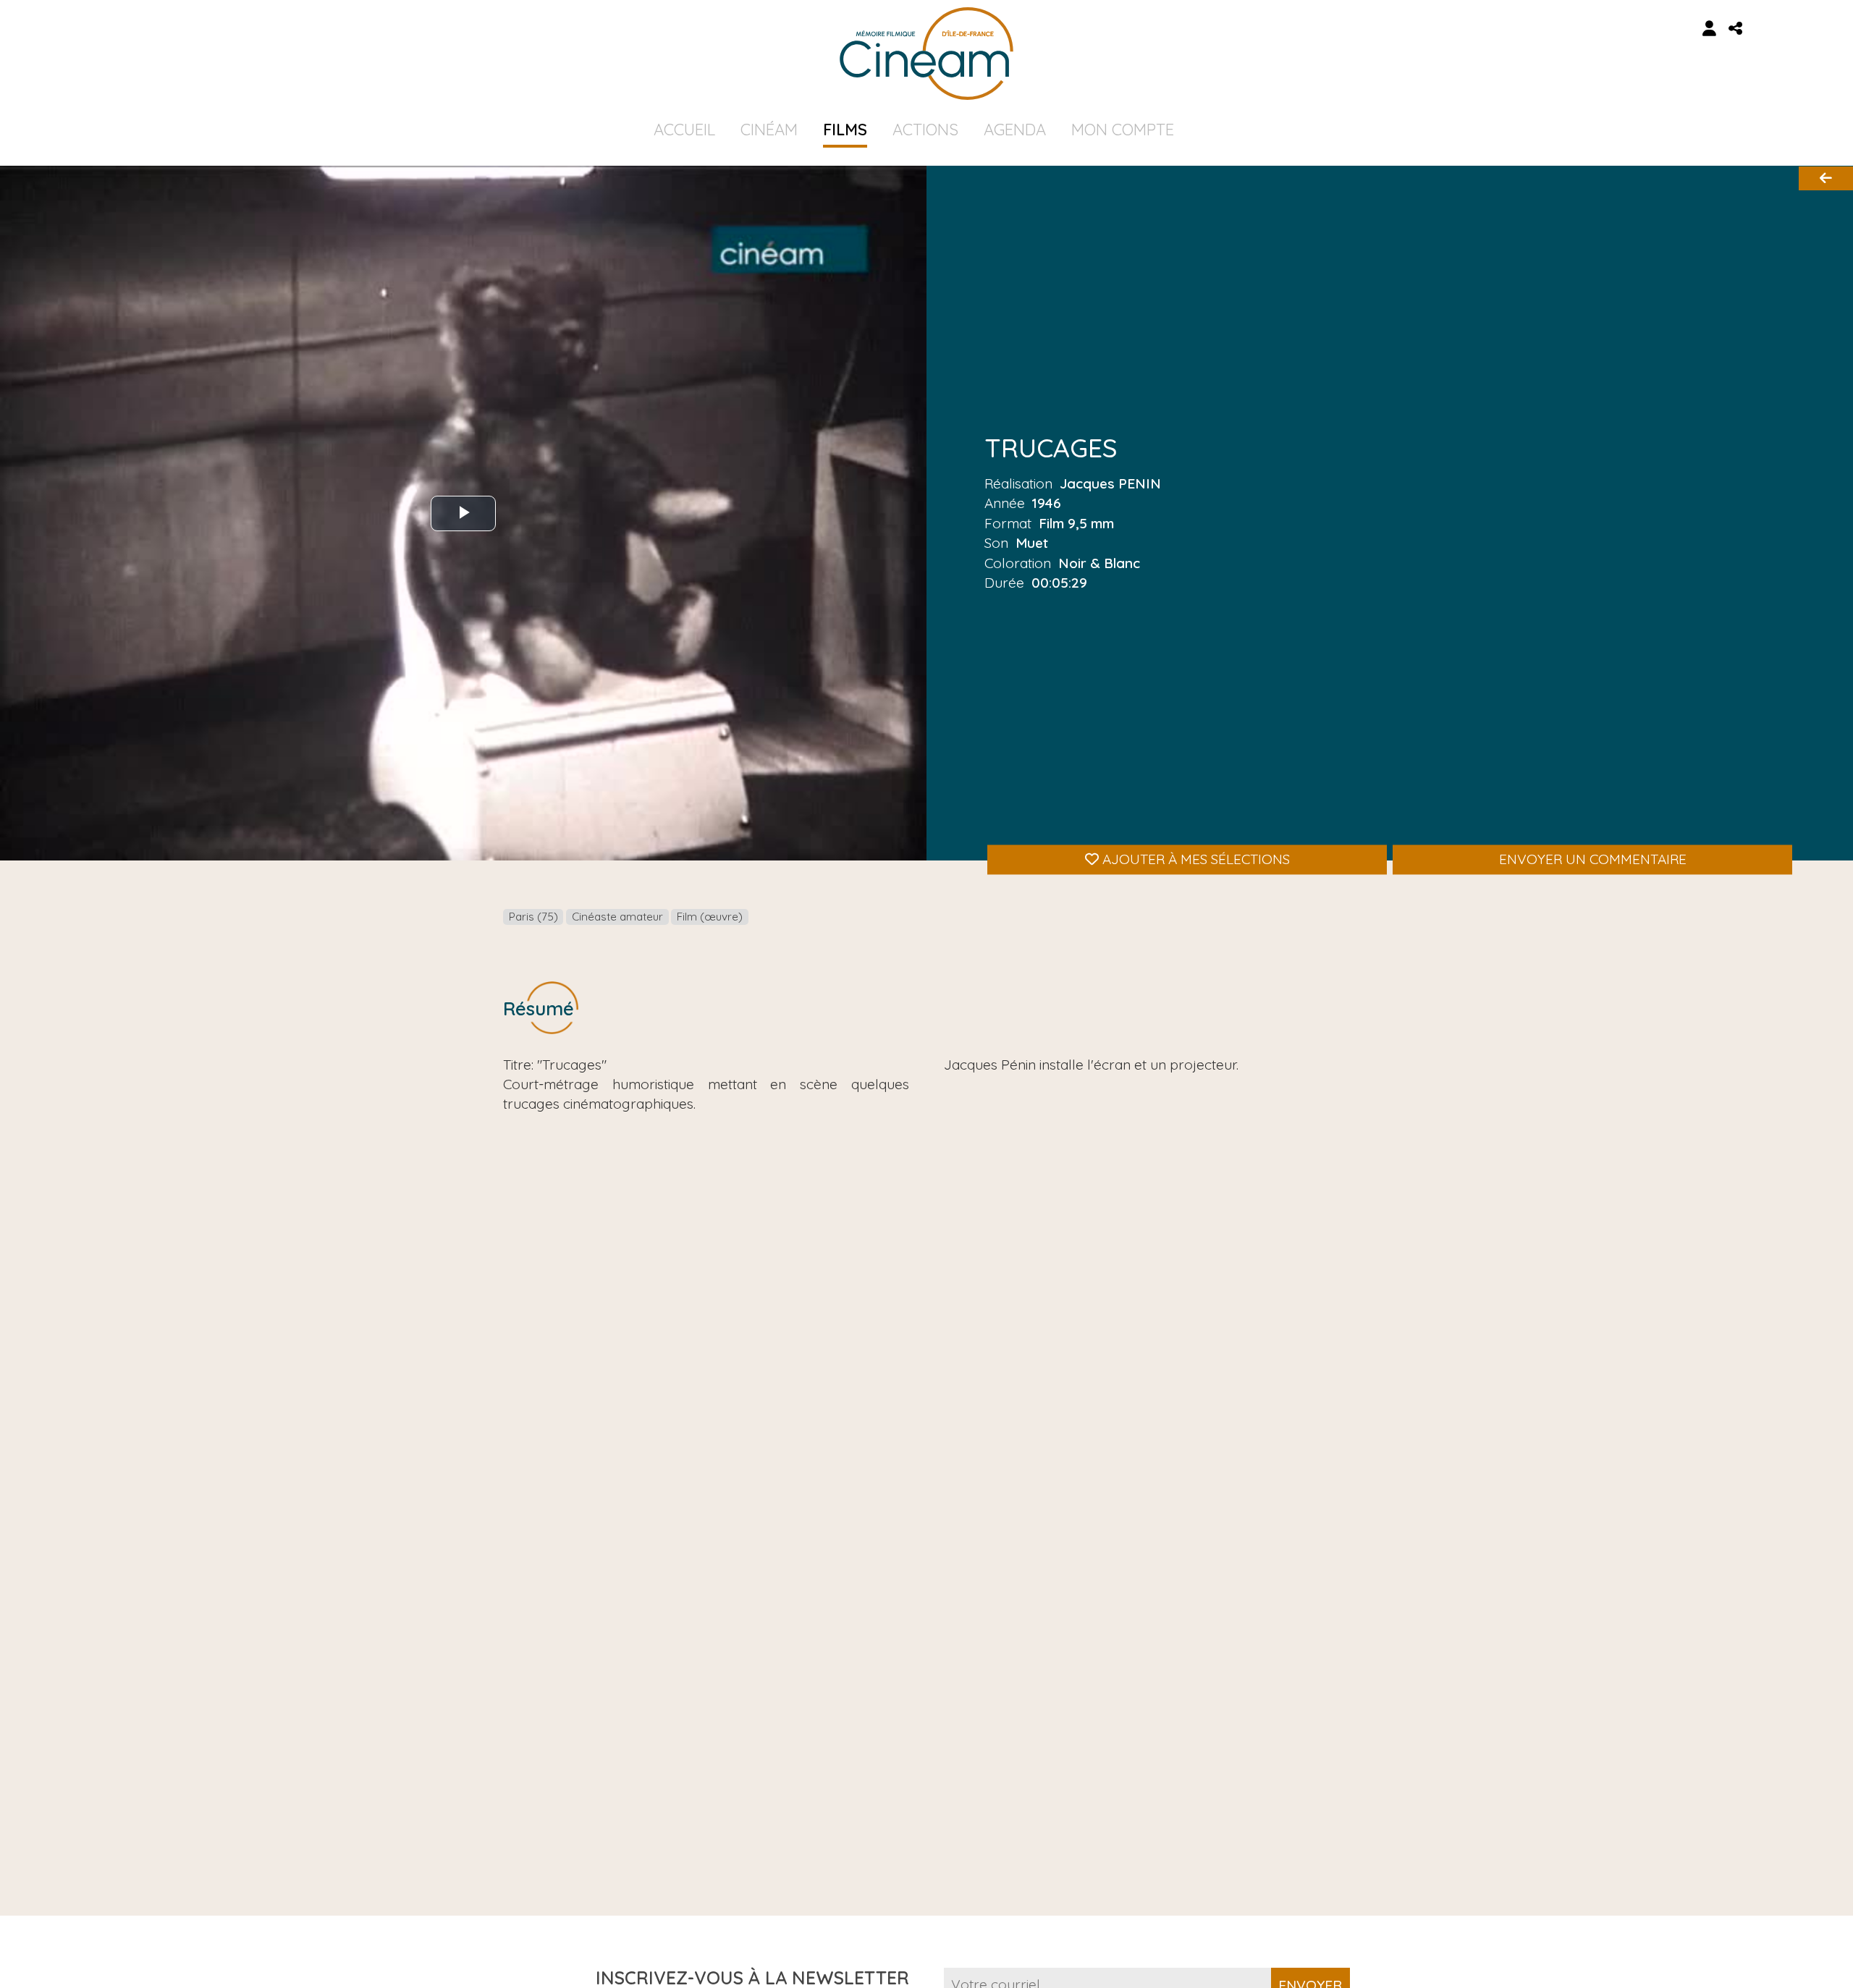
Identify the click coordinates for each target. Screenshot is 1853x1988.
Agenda (1015, 130)
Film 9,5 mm (1076, 523)
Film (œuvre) (710, 917)
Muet (1032, 543)
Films (845, 130)
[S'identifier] (1710, 29)
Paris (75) (533, 917)
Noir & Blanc (1099, 562)
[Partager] (1736, 29)
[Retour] (1826, 178)
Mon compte (1123, 130)
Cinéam (769, 130)
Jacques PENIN (1110, 483)
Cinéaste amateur (617, 917)
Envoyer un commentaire (1593, 859)
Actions (925, 130)
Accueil (684, 130)
